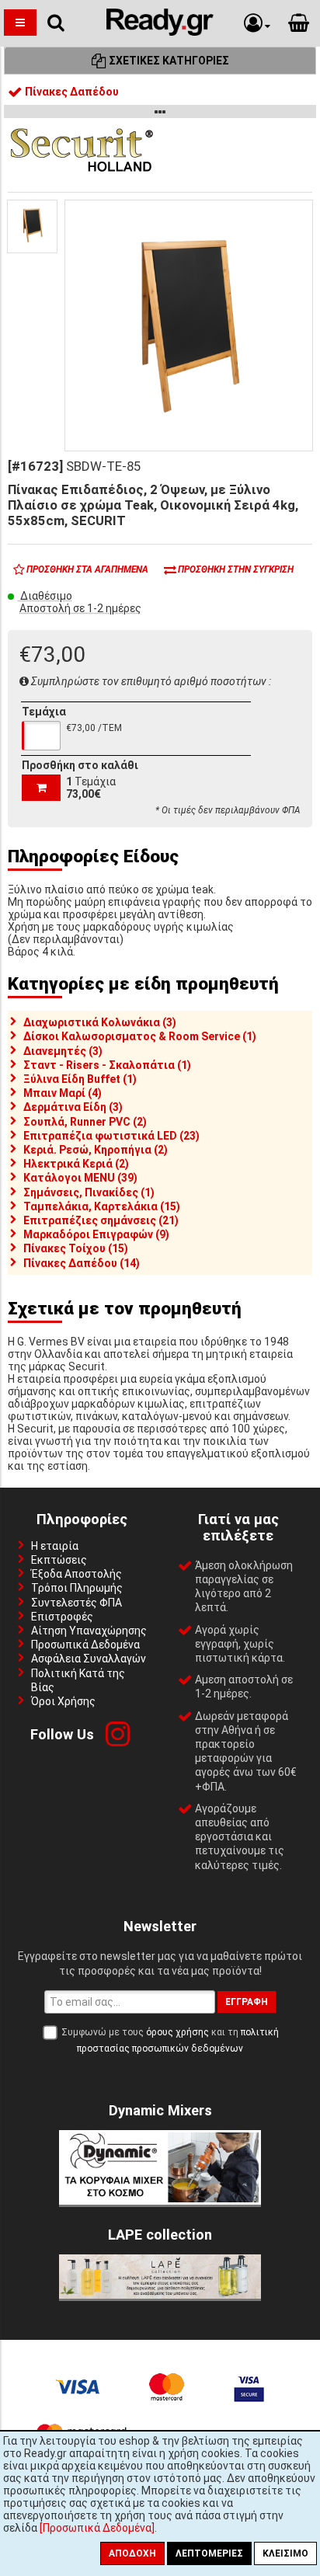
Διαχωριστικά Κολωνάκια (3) (100, 1022)
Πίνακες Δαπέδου (71, 92)
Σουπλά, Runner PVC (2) (85, 1122)
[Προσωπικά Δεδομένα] (97, 2528)
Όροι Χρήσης (63, 1701)
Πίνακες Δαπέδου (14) (82, 1263)
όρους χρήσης (177, 2032)
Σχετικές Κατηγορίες (168, 61)
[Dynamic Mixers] (160, 2201)
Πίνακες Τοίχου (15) (76, 1248)
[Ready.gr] (160, 32)
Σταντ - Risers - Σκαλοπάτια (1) (107, 1065)
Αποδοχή (132, 2553)
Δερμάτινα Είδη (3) (73, 1107)
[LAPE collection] (160, 2295)
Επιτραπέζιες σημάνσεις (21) (101, 1220)
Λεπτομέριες (209, 2553)
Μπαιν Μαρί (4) (63, 1093)
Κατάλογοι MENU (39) (80, 1178)
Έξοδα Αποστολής (77, 1574)
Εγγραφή (247, 2002)
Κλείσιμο (285, 2553)
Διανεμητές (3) (63, 1051)
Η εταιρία (55, 1546)
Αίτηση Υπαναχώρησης (89, 1631)
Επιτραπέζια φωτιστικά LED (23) (111, 1136)
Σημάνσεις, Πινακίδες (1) (89, 1192)
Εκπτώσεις (59, 1560)
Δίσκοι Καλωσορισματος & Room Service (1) (140, 1036)
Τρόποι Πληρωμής (77, 1588)
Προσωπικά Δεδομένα (85, 1645)
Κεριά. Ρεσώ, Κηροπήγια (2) (96, 1150)
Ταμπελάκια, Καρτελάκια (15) (102, 1206)
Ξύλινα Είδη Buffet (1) (80, 1079)
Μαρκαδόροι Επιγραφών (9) (96, 1234)
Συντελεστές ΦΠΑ (77, 1603)
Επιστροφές (62, 1617)
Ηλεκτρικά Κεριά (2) (76, 1164)
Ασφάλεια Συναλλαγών (89, 1659)
